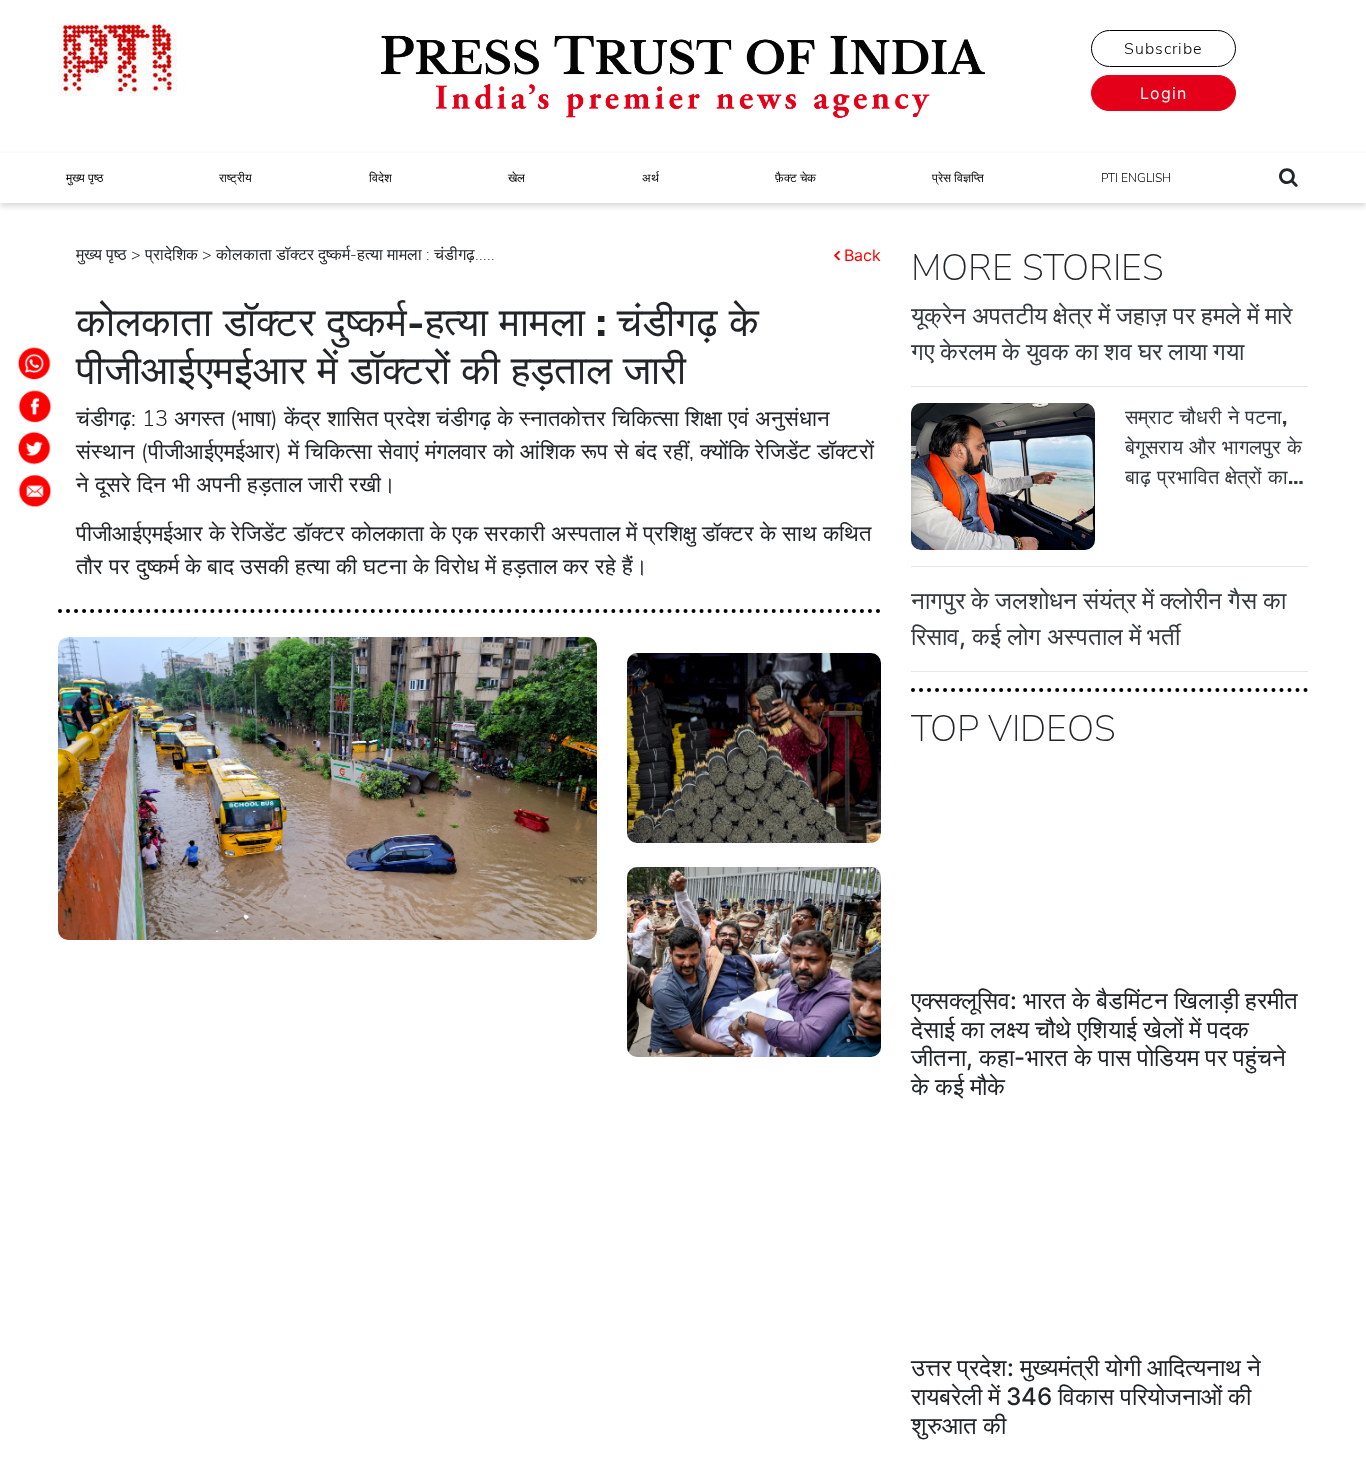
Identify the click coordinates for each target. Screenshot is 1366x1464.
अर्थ (650, 178)
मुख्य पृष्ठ (84, 178)
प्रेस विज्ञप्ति (958, 178)
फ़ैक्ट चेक (795, 178)
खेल (516, 178)
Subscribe (1163, 49)
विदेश (380, 178)
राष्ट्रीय (235, 178)
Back (862, 255)
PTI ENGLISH (1136, 178)
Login (1163, 93)
